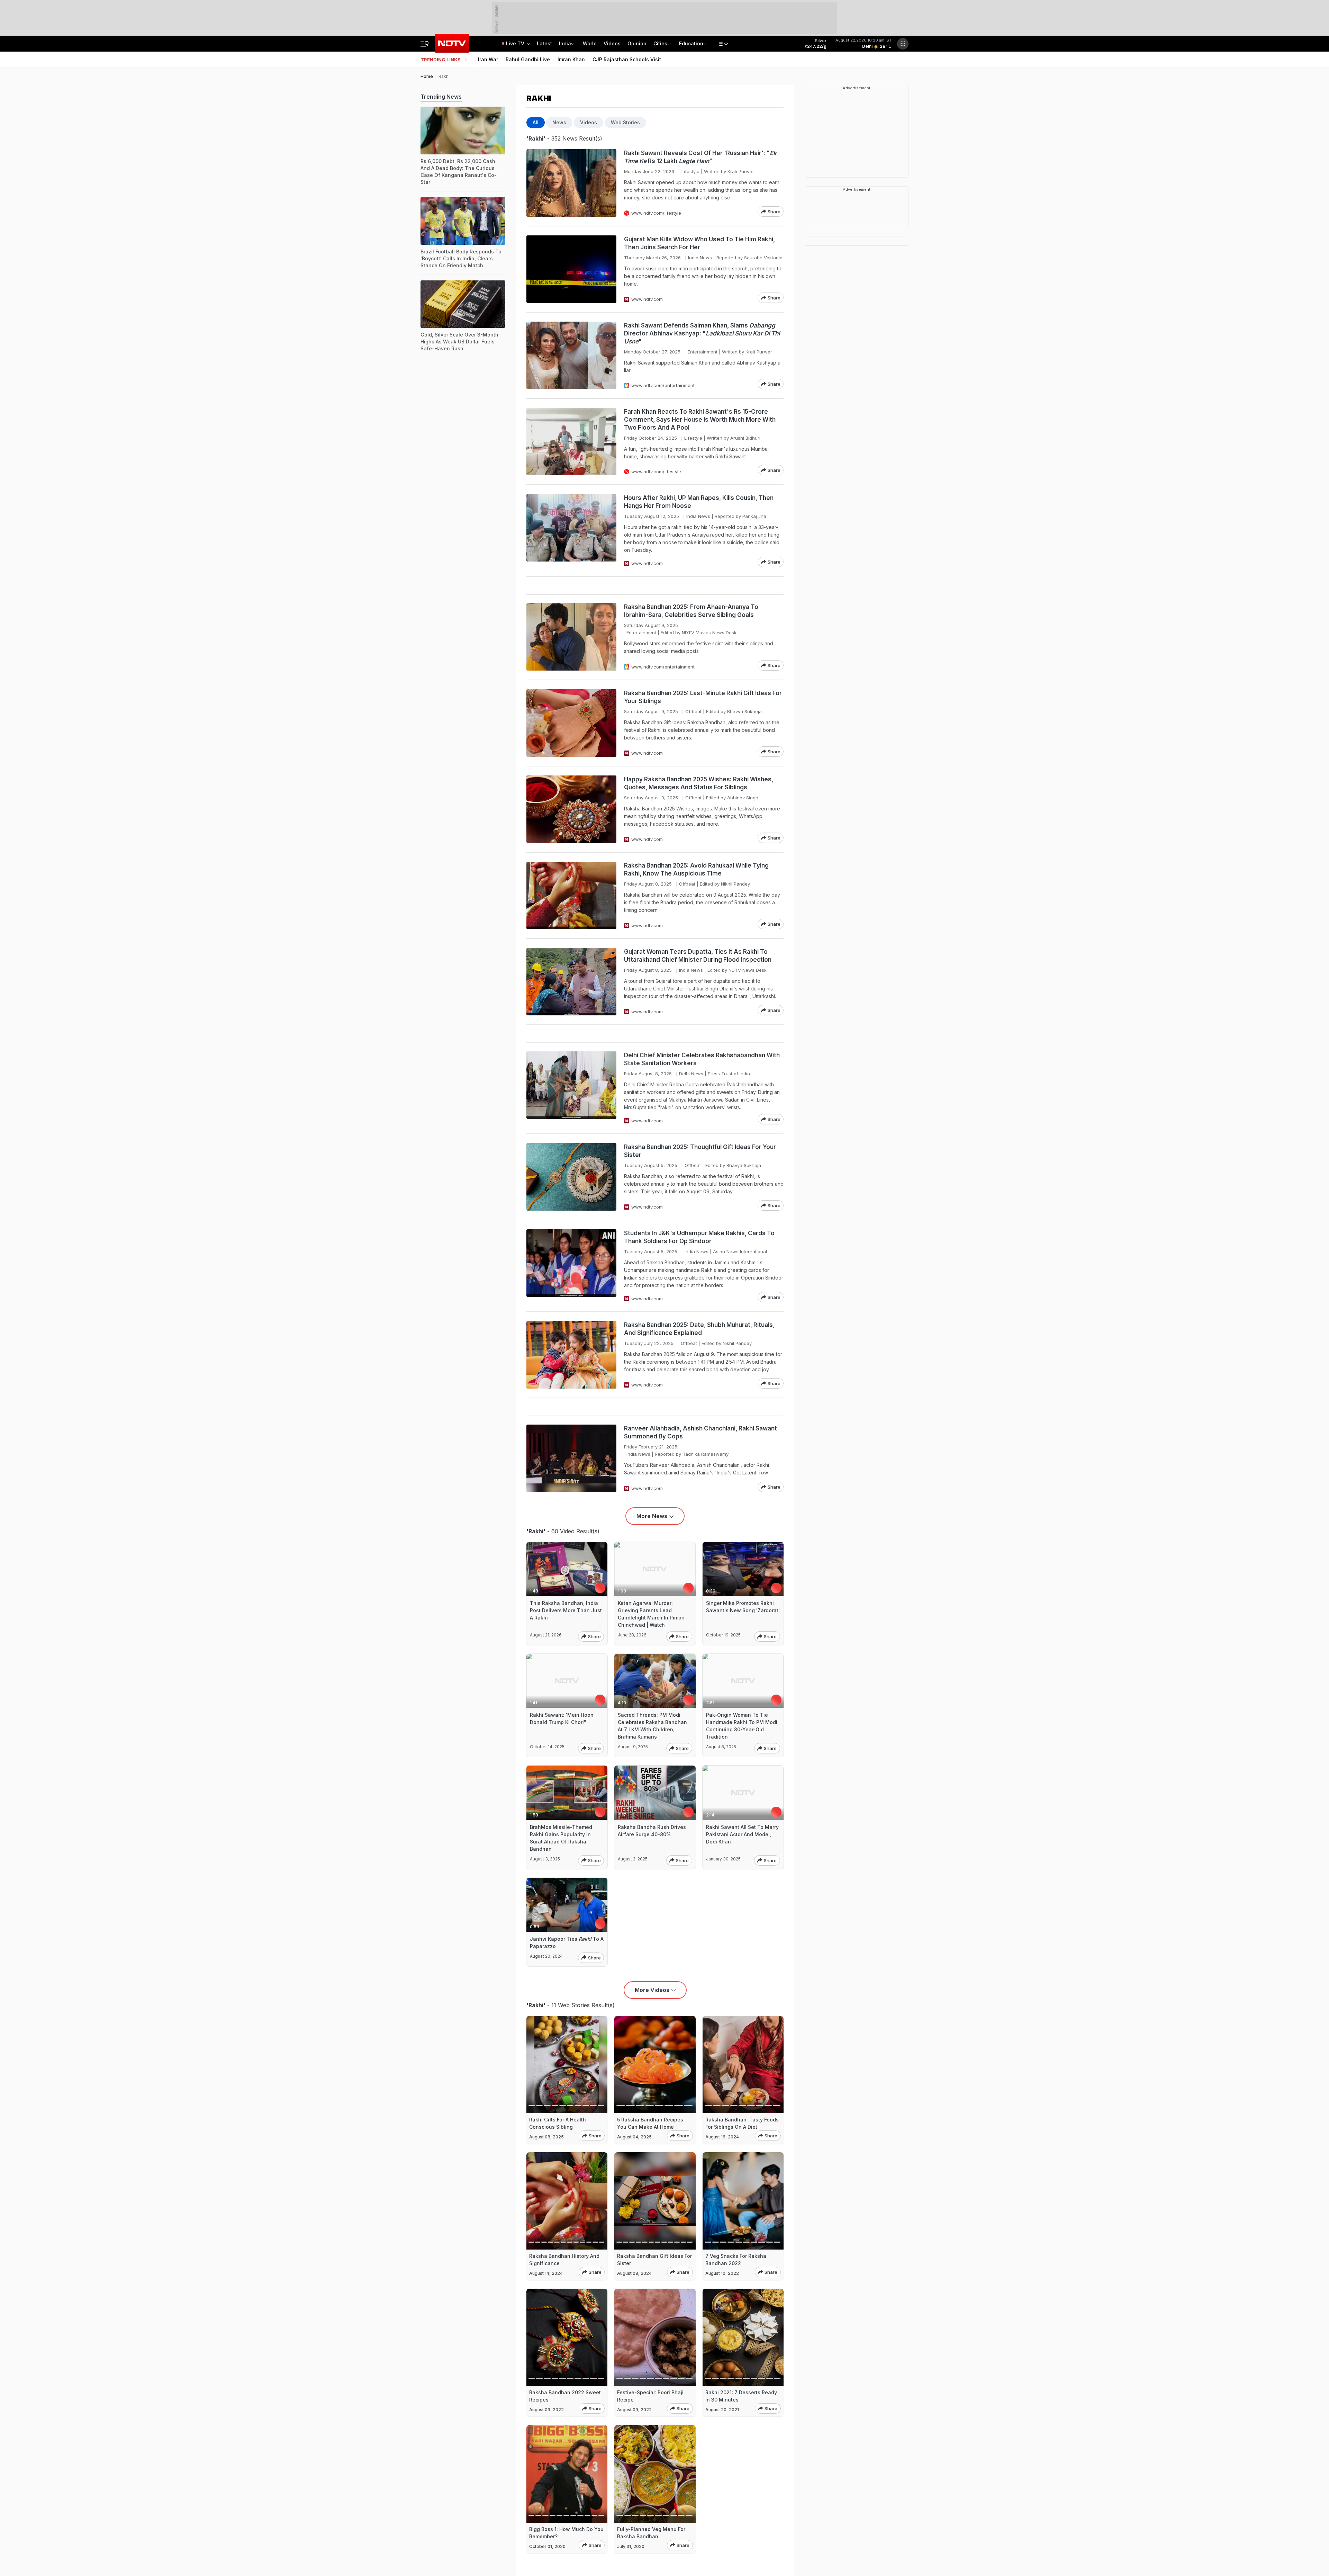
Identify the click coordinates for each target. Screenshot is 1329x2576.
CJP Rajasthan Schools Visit (627, 59)
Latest (544, 43)
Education (691, 43)
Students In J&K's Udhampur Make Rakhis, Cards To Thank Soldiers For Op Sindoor (699, 1237)
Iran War (488, 59)
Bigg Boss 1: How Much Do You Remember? (566, 2533)
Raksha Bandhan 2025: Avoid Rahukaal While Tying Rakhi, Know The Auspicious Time (696, 869)
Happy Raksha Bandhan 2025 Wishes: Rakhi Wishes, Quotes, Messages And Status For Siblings (699, 783)
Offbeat (693, 711)
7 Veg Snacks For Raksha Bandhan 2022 (736, 2260)
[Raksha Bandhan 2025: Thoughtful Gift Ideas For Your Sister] (571, 1177)
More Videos (652, 1990)
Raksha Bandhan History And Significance (564, 2260)
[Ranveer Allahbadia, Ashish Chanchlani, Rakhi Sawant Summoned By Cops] (571, 1458)
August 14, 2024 (546, 2273)
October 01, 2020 (547, 2546)
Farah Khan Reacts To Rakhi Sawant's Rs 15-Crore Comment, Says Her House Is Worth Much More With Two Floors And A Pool (700, 420)
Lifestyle (690, 171)
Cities (660, 43)
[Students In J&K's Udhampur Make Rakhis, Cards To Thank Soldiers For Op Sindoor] (571, 1266)
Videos (612, 43)
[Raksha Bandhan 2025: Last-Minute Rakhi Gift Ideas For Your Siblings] (571, 723)
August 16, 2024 (722, 2137)
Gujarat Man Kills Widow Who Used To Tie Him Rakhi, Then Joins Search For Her (699, 243)
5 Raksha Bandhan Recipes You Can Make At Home (650, 2123)
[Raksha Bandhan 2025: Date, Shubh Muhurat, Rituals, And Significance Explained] (571, 1355)
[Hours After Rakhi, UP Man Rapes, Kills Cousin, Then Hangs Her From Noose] (571, 531)
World (590, 43)
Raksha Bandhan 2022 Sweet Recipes (565, 2396)
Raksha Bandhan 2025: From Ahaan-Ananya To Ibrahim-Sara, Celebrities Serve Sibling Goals (691, 611)
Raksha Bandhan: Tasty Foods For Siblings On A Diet (742, 2123)
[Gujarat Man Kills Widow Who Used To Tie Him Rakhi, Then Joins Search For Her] (571, 269)
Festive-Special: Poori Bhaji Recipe (650, 2396)
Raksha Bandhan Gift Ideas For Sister (654, 2260)
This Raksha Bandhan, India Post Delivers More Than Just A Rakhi (566, 1610)
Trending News (441, 97)
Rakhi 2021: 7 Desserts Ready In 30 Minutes (741, 2396)
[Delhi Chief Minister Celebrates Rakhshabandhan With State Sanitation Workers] (571, 1088)
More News (652, 1516)
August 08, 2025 (546, 2137)
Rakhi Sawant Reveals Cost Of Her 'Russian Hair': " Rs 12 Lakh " (700, 157)
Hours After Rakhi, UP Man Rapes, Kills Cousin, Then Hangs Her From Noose (699, 502)
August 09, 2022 (546, 2410)
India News (700, 258)
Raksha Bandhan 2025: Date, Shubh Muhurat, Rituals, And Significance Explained (699, 1329)
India (565, 43)
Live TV (516, 43)
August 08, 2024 (634, 2273)
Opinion (637, 43)
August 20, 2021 (722, 2410)
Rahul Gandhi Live (528, 59)
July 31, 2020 (631, 2546)
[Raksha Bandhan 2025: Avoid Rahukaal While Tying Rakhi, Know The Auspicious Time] (571, 895)
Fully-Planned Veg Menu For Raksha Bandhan (651, 2533)
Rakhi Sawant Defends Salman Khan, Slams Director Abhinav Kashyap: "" (702, 333)
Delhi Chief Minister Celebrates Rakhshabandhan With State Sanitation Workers (702, 1059)
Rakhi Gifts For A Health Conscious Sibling (558, 2123)
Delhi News (691, 1074)
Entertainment (703, 352)
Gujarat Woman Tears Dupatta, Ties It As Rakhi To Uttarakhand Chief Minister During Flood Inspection (698, 956)
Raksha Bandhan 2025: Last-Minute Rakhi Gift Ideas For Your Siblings (703, 697)
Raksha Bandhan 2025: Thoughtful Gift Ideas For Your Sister (700, 1151)
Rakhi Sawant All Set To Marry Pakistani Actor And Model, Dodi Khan (742, 1834)
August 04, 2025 (634, 2137)
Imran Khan (571, 59)
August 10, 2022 (722, 2273)
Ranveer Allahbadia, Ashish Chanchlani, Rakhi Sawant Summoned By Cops (700, 1432)
